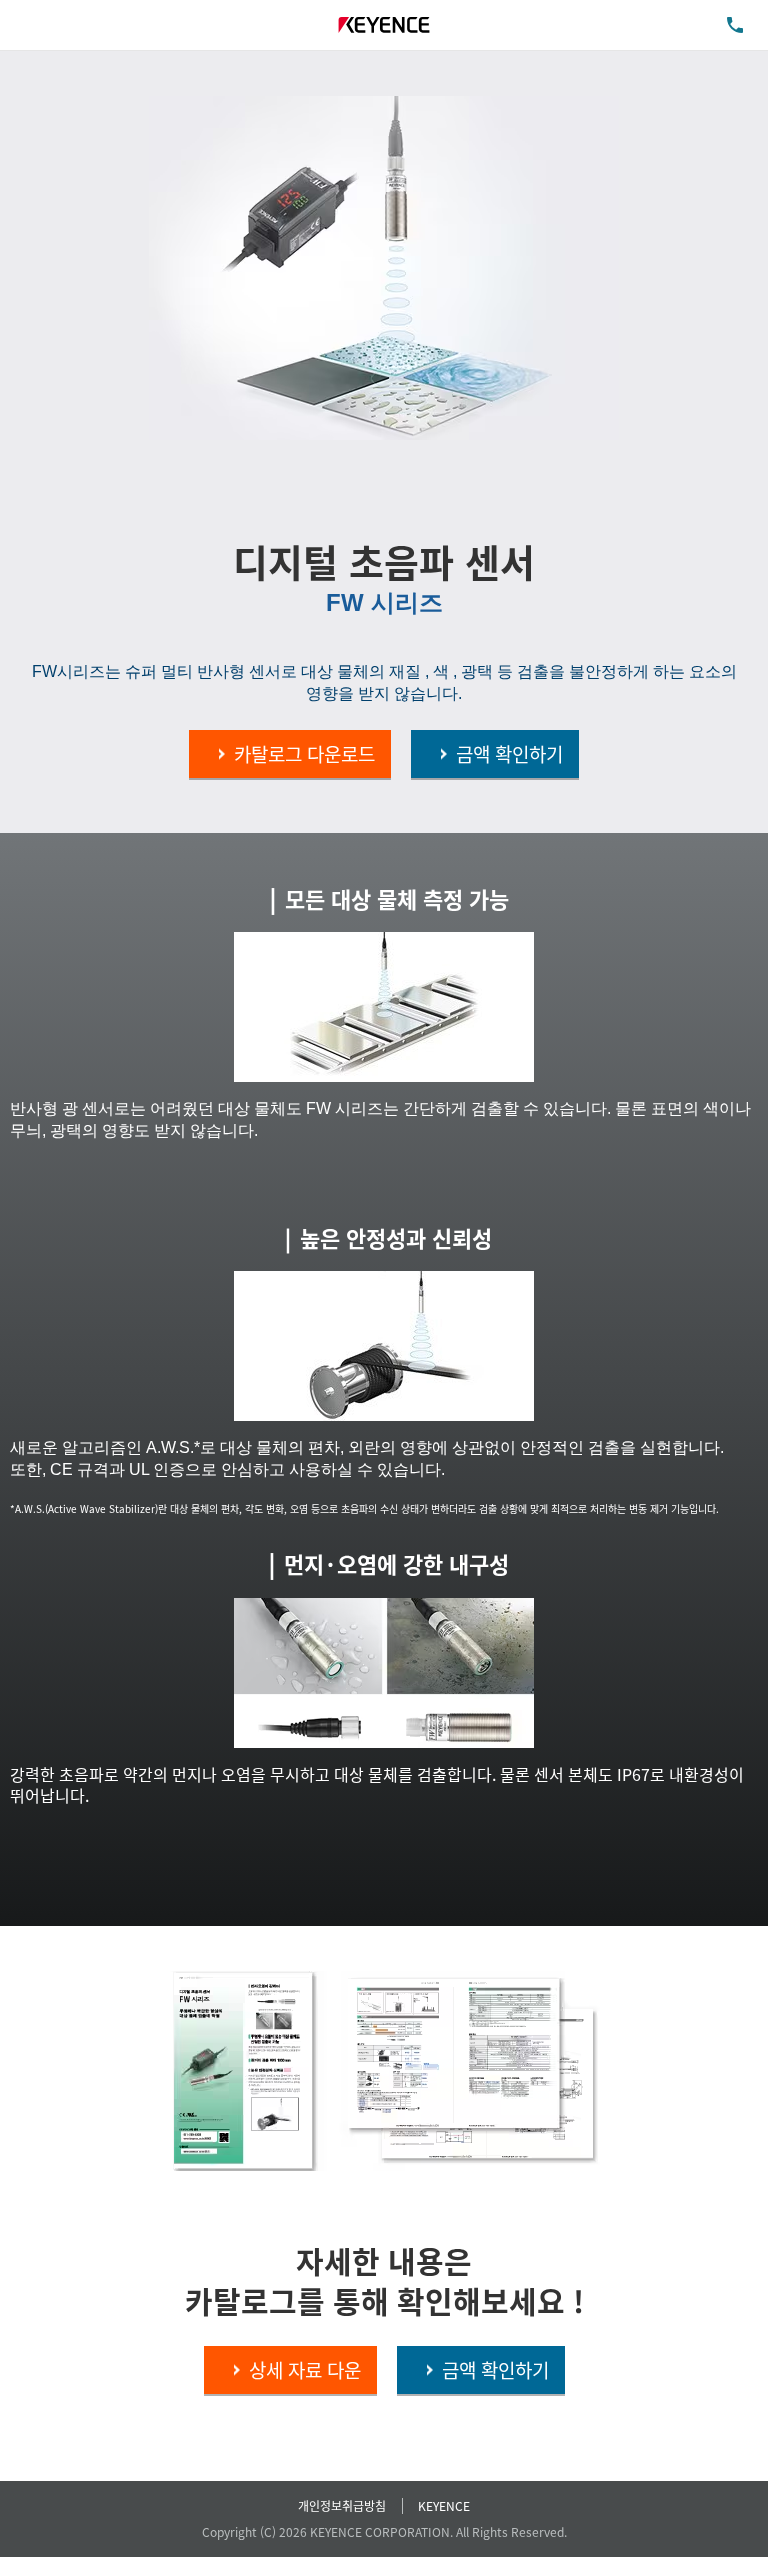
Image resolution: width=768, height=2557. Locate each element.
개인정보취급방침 (342, 2505)
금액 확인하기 (509, 753)
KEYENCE (444, 2505)
